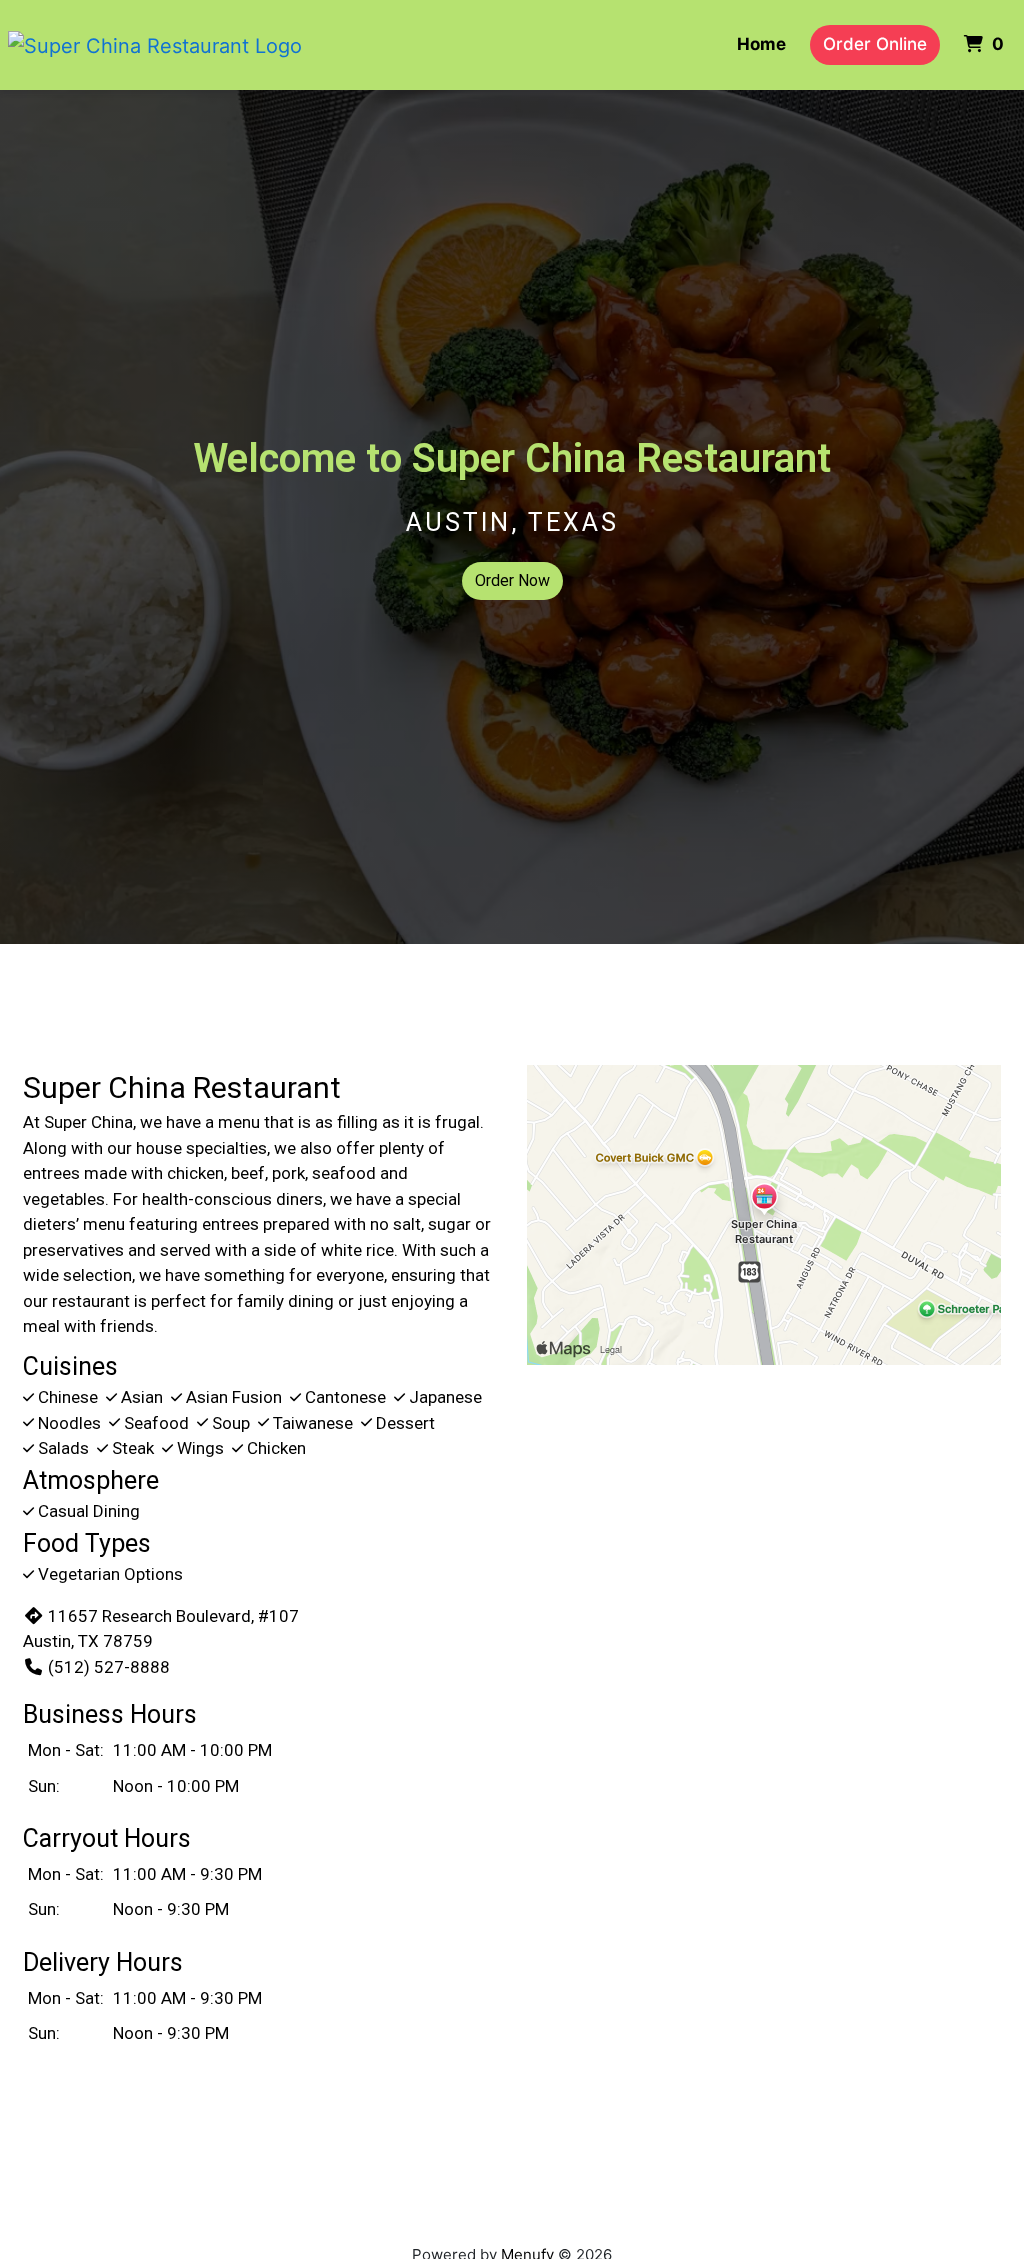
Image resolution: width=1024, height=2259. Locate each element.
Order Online (875, 44)
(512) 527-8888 (109, 1667)
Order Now (512, 580)
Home (761, 44)
